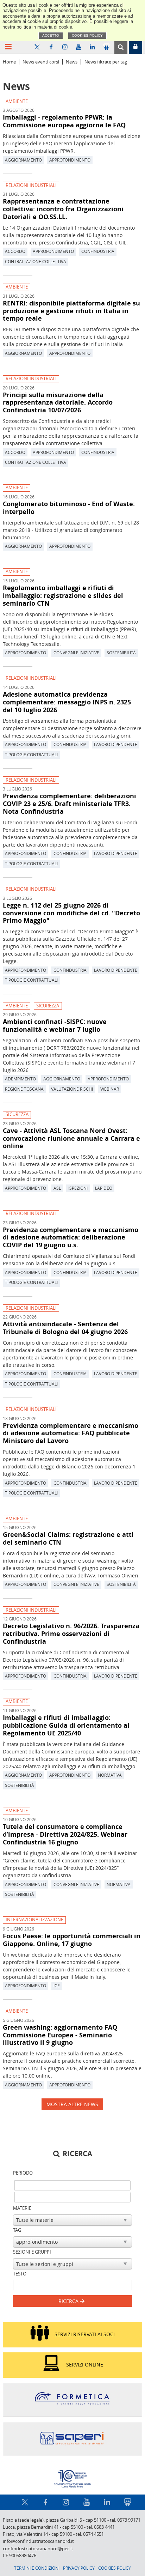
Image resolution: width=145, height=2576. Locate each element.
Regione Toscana (24, 1089)
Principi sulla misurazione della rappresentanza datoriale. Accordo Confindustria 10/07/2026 (58, 402)
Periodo (23, 2173)
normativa (110, 1775)
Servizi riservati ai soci (85, 2334)
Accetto (51, 35)
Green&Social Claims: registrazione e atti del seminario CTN (68, 1538)
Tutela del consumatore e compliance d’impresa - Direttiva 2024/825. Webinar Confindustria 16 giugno (65, 1834)
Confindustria (98, 251)
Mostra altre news (72, 2104)
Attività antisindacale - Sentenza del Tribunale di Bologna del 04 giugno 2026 (65, 1328)
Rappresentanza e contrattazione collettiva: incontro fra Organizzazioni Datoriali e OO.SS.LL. (63, 209)
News (72, 62)
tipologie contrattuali (31, 754)
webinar (110, 1089)
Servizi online (85, 2364)
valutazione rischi (72, 1089)
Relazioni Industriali (31, 185)
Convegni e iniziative (76, 653)
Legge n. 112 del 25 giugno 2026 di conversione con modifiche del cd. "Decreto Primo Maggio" (71, 913)
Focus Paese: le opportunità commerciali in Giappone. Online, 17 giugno (72, 1940)
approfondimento (70, 160)
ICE (57, 1986)
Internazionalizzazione (34, 1920)
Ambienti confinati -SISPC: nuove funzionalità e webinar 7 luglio (55, 1025)
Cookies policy (87, 35)
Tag (17, 2230)
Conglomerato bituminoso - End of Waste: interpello (69, 508)
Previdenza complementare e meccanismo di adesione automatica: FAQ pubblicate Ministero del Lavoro (71, 1433)
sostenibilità (121, 653)
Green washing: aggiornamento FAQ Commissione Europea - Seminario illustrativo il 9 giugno (60, 2035)
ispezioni (78, 1188)
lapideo (104, 1188)
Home (9, 62)
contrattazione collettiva (36, 261)
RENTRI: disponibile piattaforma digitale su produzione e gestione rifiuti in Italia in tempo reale (71, 311)
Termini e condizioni (37, 2568)
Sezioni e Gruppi (32, 2252)
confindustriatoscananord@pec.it (38, 2549)
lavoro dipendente (116, 744)
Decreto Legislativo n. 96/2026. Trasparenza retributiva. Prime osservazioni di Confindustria (71, 1634)
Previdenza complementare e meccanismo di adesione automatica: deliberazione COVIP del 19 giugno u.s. (71, 1237)
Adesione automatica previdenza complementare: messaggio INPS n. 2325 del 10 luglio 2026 (67, 702)
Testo (20, 2274)
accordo (15, 251)
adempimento (20, 1079)
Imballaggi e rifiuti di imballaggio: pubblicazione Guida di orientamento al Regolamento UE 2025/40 (66, 1725)
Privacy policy (79, 2568)
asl (57, 1188)
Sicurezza (48, 1006)
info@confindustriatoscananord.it (38, 2541)
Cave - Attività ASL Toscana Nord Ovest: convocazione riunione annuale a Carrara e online (71, 1138)
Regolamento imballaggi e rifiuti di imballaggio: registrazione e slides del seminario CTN (63, 595)
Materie (22, 2208)
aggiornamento (23, 160)
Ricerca (69, 2301)
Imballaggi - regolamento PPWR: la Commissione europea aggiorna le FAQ (64, 121)
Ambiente (17, 101)
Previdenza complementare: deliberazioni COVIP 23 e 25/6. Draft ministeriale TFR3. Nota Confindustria (70, 804)
